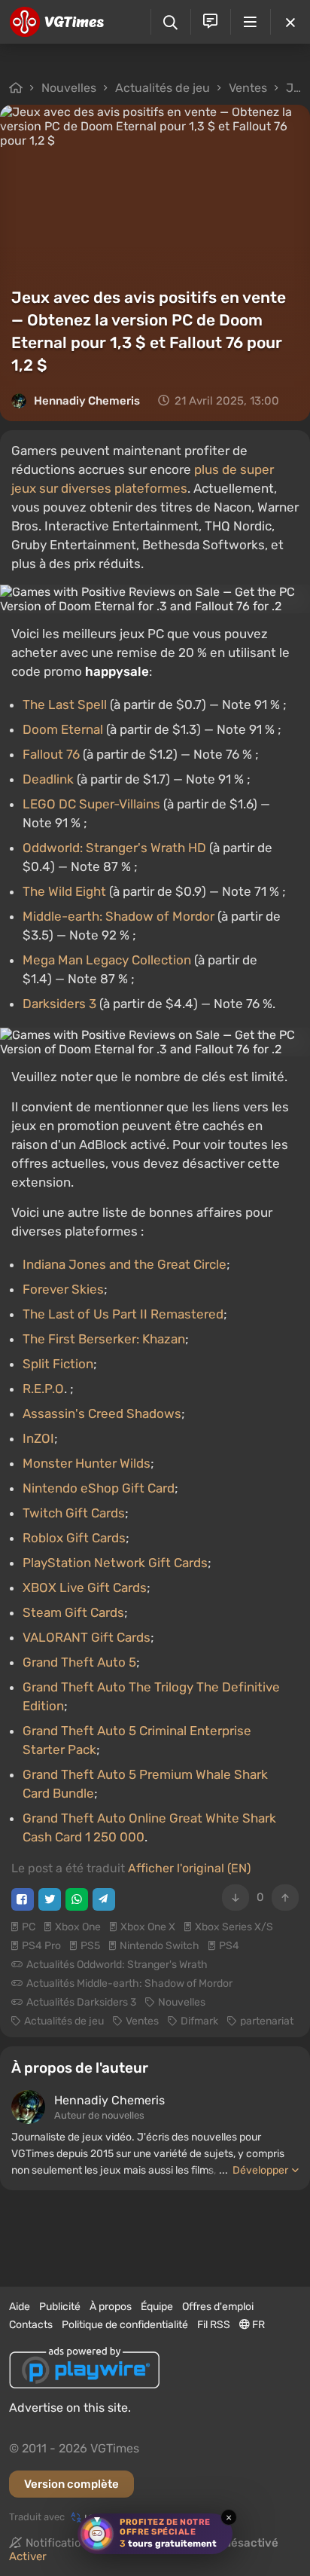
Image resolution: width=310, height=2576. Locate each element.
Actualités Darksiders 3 (81, 2002)
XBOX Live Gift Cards (85, 1587)
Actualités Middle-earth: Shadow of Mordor (129, 1983)
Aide (20, 2307)
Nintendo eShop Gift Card (99, 1488)
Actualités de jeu (163, 88)
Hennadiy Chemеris (87, 401)
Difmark (199, 2021)
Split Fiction (58, 1364)
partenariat (267, 2021)
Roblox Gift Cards (74, 1538)
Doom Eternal (63, 729)
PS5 (90, 1946)
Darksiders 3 (59, 1004)
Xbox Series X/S (234, 1927)
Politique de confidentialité (125, 2325)
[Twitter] (50, 1899)
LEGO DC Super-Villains (91, 804)
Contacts (31, 2325)
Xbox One (78, 1927)
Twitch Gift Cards (74, 1513)
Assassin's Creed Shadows (102, 1413)
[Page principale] (57, 22)
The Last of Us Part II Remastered (123, 1314)
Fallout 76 (51, 754)
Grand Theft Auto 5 (79, 1662)
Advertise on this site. (70, 2408)
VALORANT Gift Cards (87, 1637)
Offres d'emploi (218, 2307)
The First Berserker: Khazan (104, 1339)
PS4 (229, 1946)
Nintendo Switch (160, 1946)
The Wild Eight (64, 891)
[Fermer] (290, 22)
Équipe (157, 2307)
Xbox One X (148, 1927)
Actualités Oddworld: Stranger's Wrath (117, 1965)
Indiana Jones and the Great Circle (125, 1264)
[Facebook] (23, 1899)
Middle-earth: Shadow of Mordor (119, 916)
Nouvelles (69, 88)
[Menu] (250, 22)
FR (257, 2325)
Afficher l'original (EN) (189, 1868)
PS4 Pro (41, 1946)
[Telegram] (104, 1899)
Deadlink (48, 779)
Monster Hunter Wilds (87, 1463)
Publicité (60, 2307)
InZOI (38, 1438)
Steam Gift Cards (73, 1612)
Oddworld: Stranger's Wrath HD (114, 848)
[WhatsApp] (77, 1899)
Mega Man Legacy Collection (107, 960)
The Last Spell (65, 704)
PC (29, 1927)
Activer (28, 2556)
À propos (111, 2307)
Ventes (248, 88)
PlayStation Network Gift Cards (115, 1563)
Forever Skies (63, 1289)
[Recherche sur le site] (170, 22)
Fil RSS (214, 2325)
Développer (260, 2170)
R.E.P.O (43, 1389)
